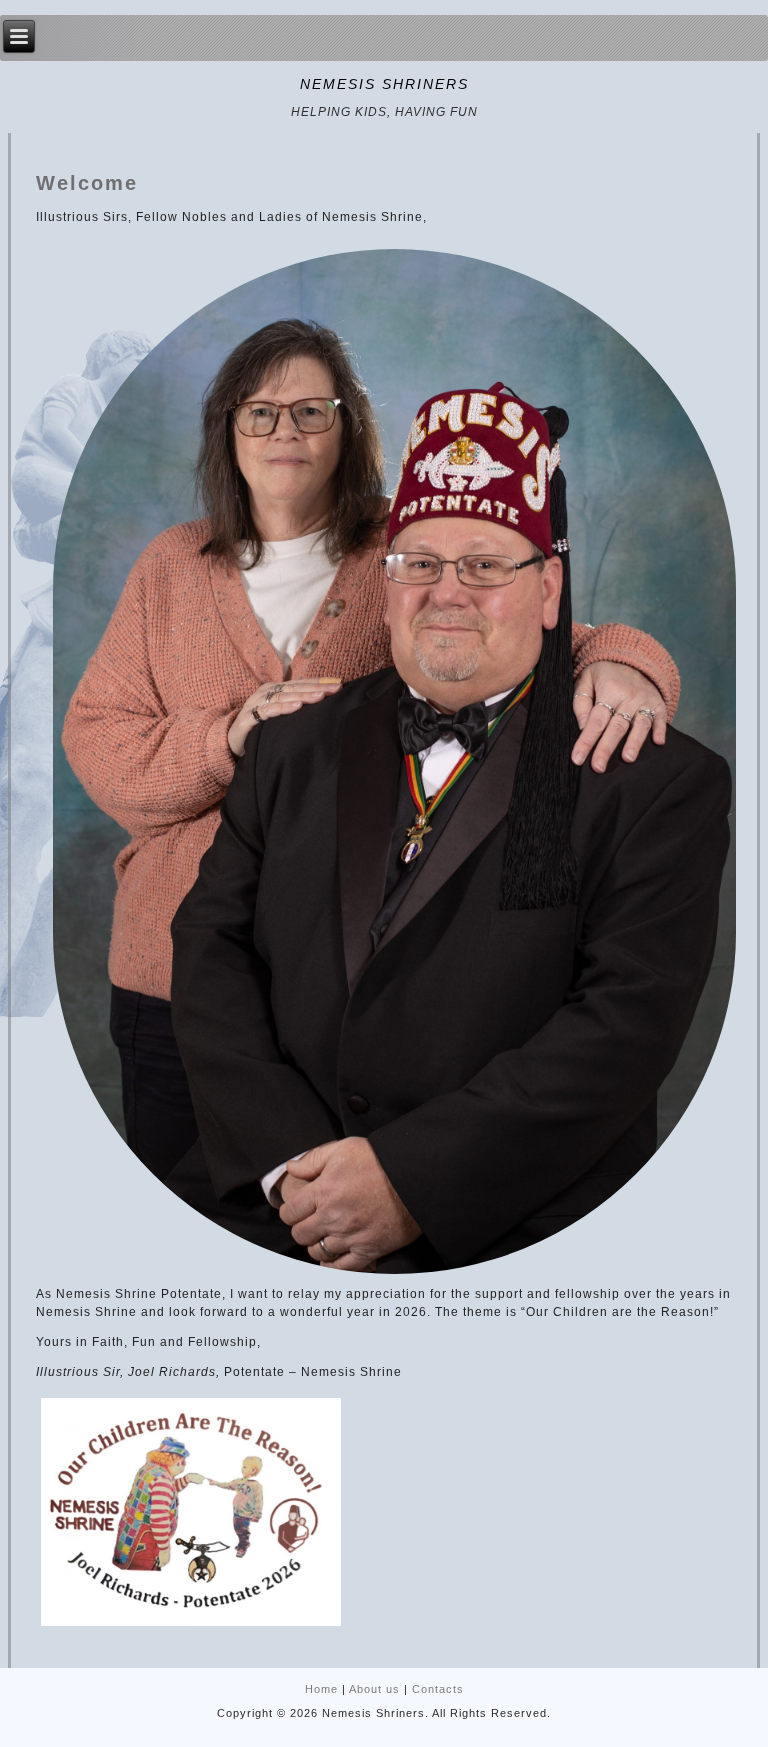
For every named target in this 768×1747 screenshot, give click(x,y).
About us (374, 1689)
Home (321, 1689)
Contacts (438, 1689)
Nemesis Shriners (384, 84)
